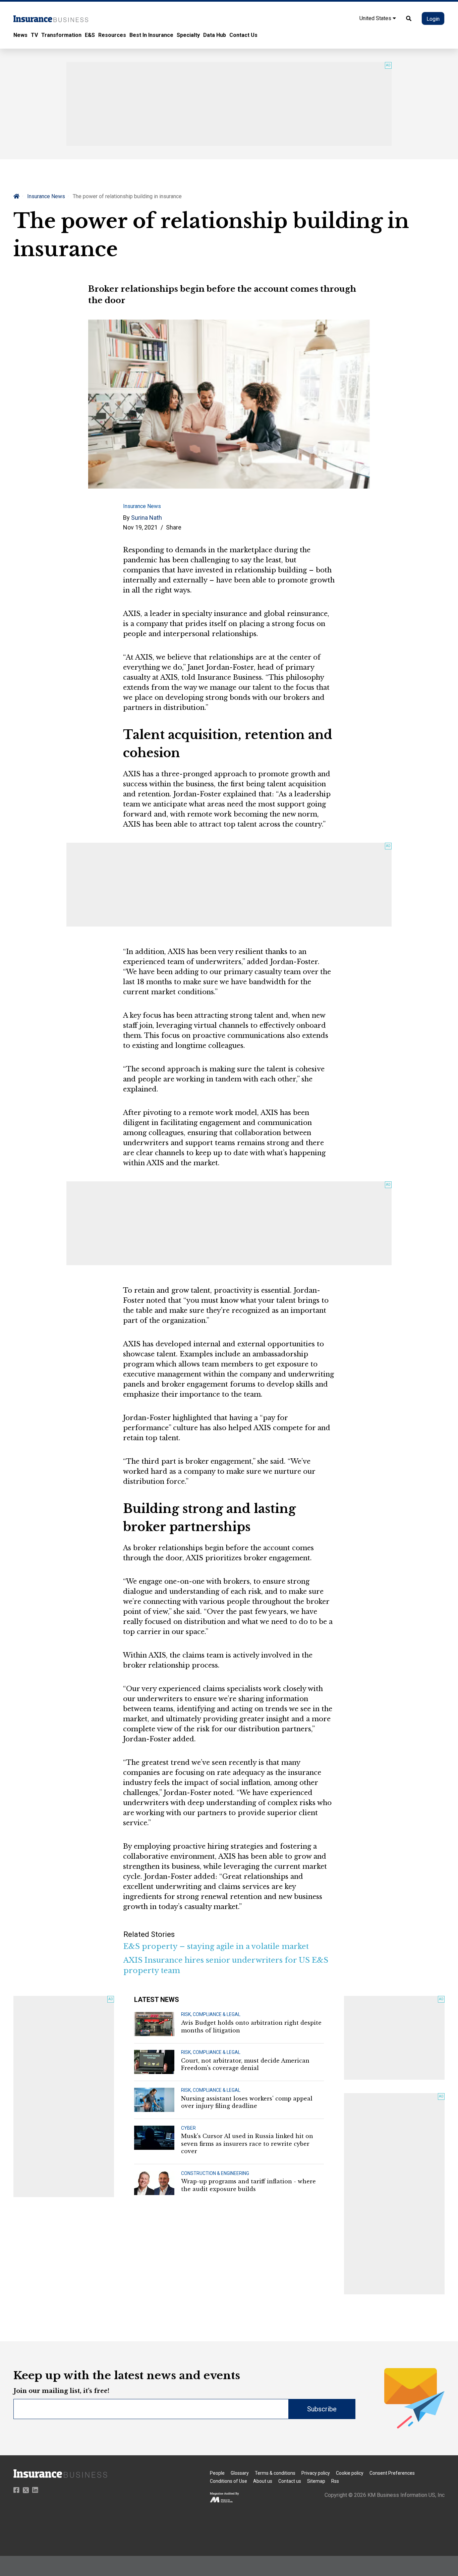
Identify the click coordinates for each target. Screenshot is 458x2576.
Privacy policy (316, 2473)
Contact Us (243, 35)
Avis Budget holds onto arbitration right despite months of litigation (251, 2026)
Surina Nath (147, 518)
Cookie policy (350, 2473)
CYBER (188, 2128)
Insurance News (46, 196)
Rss (335, 2481)
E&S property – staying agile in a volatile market (216, 1946)
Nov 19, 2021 (140, 527)
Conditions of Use (228, 2481)
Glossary (240, 2473)
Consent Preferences (392, 2473)
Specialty (188, 35)
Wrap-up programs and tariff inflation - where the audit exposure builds (248, 2185)
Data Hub (215, 35)
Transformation (61, 35)
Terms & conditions (275, 2473)
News (20, 35)
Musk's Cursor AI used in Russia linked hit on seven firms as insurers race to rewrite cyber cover (247, 2144)
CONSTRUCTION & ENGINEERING (215, 2173)
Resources (112, 35)
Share (174, 527)
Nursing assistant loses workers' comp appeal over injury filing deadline (247, 2102)
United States (376, 18)
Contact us (290, 2481)
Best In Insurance (151, 35)
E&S (90, 35)
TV (34, 35)
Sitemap (316, 2481)
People (217, 2473)
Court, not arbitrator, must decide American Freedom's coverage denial (245, 2064)
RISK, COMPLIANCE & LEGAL (211, 2014)
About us (263, 2481)
